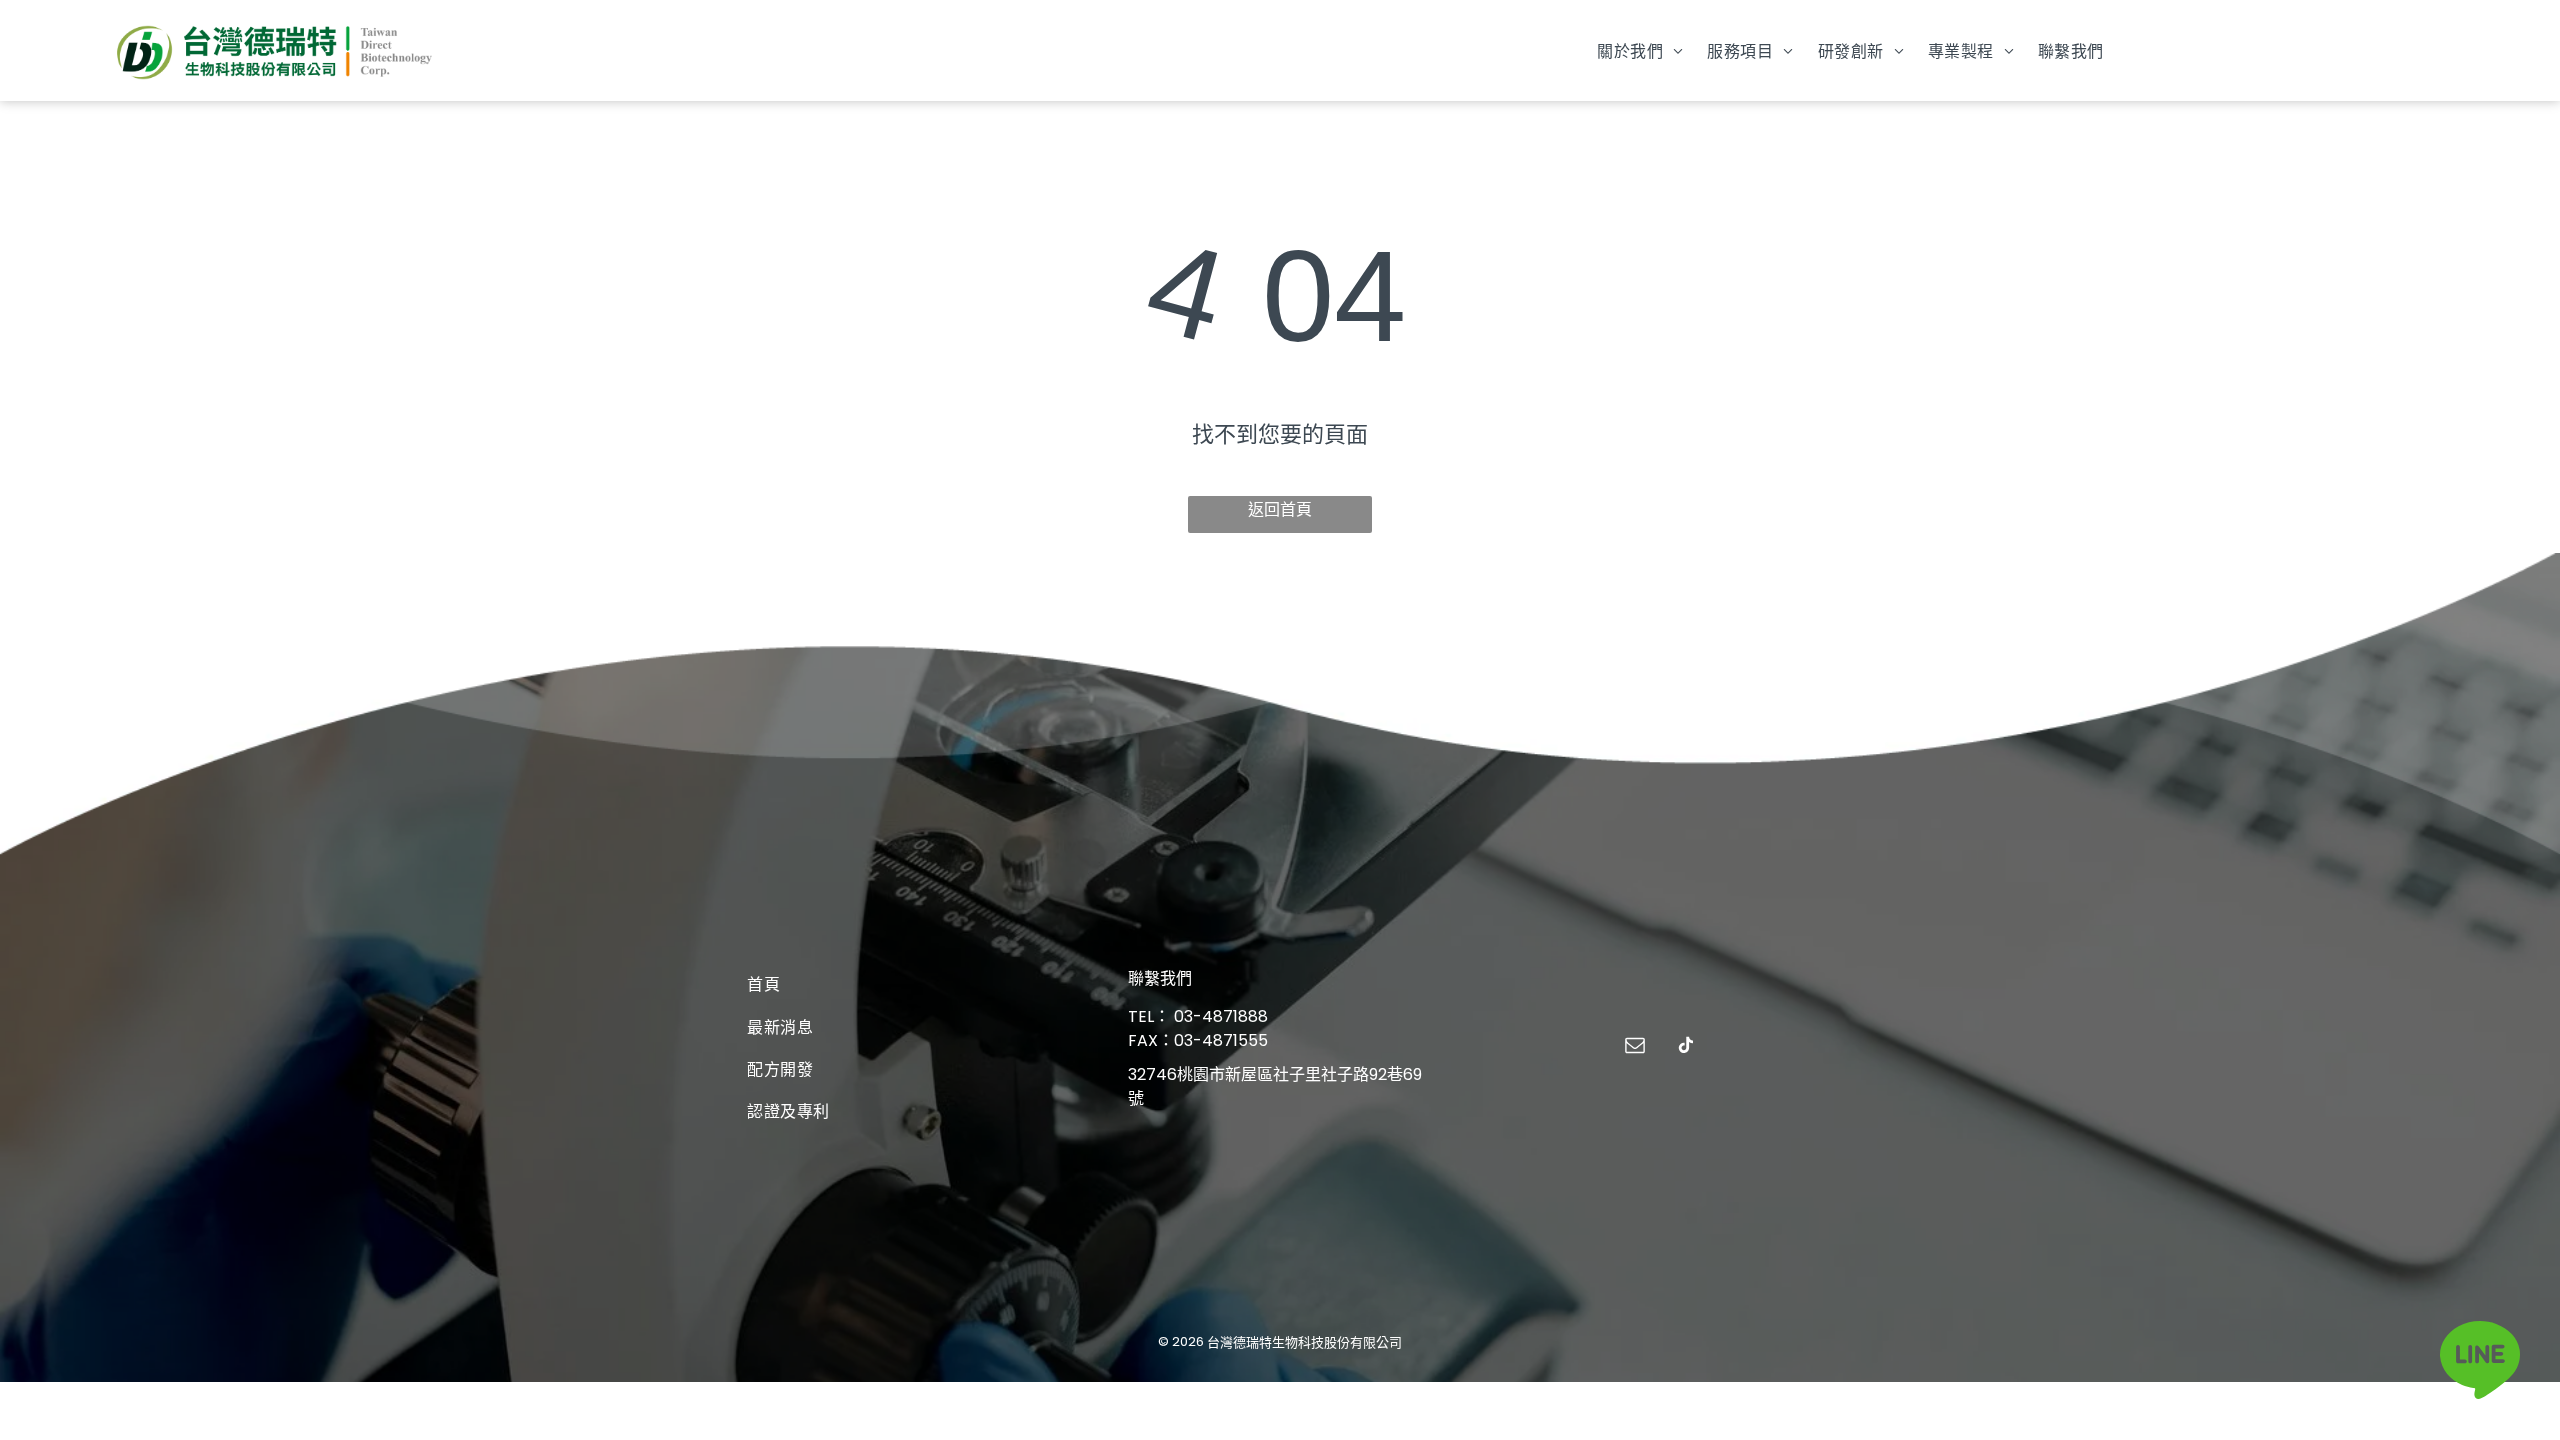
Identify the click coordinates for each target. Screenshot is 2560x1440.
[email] (1635, 1047)
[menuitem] (1640, 50)
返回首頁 (1280, 509)
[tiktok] (1686, 1047)
